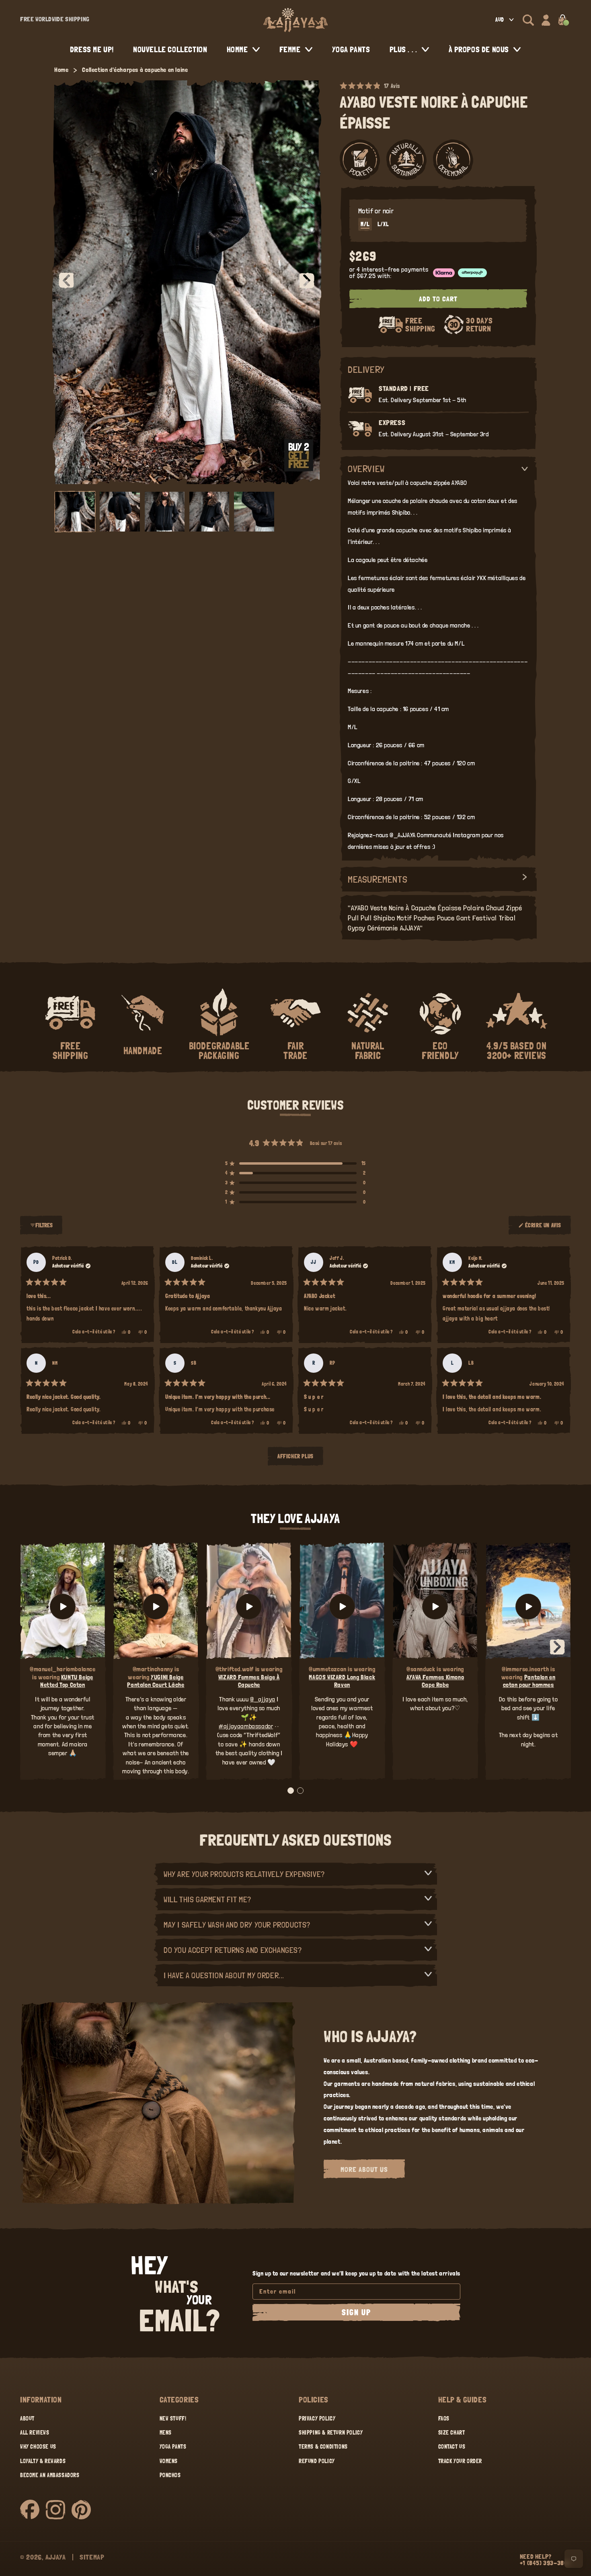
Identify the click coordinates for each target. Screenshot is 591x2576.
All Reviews (35, 2433)
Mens (166, 2433)
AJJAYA (56, 2557)
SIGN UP (356, 2312)
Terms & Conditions (323, 2447)
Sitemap (92, 2557)
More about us (364, 2169)
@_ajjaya (263, 1699)
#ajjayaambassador (246, 1726)
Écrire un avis (544, 1229)
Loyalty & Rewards (43, 2461)
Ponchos (170, 2475)
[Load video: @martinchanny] (156, 1606)
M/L (365, 224)
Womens (169, 2461)
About (27, 2419)
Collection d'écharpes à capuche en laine (135, 70)
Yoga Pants (173, 2447)
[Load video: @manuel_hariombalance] (63, 1606)
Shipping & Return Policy (331, 2433)
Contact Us (452, 2447)
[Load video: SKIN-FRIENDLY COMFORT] (528, 1606)
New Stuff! (173, 2419)
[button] (528, 20)
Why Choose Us (38, 2447)
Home (61, 70)
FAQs (444, 2419)
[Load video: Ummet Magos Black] (342, 1606)
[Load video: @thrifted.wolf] (249, 1606)
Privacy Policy (317, 2419)
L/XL (383, 224)
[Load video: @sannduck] (435, 1606)
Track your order (460, 2461)
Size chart (452, 2433)
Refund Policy (317, 2461)
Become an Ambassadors (50, 2475)
